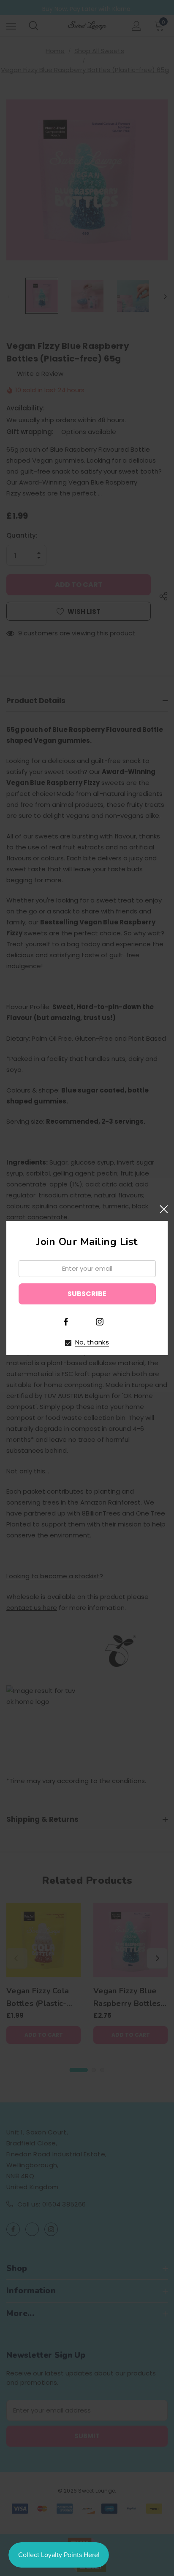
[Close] (164, 1209)
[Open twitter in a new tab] (83, 1321)
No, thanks (92, 1342)
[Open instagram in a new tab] (100, 1322)
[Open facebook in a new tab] (66, 1322)
